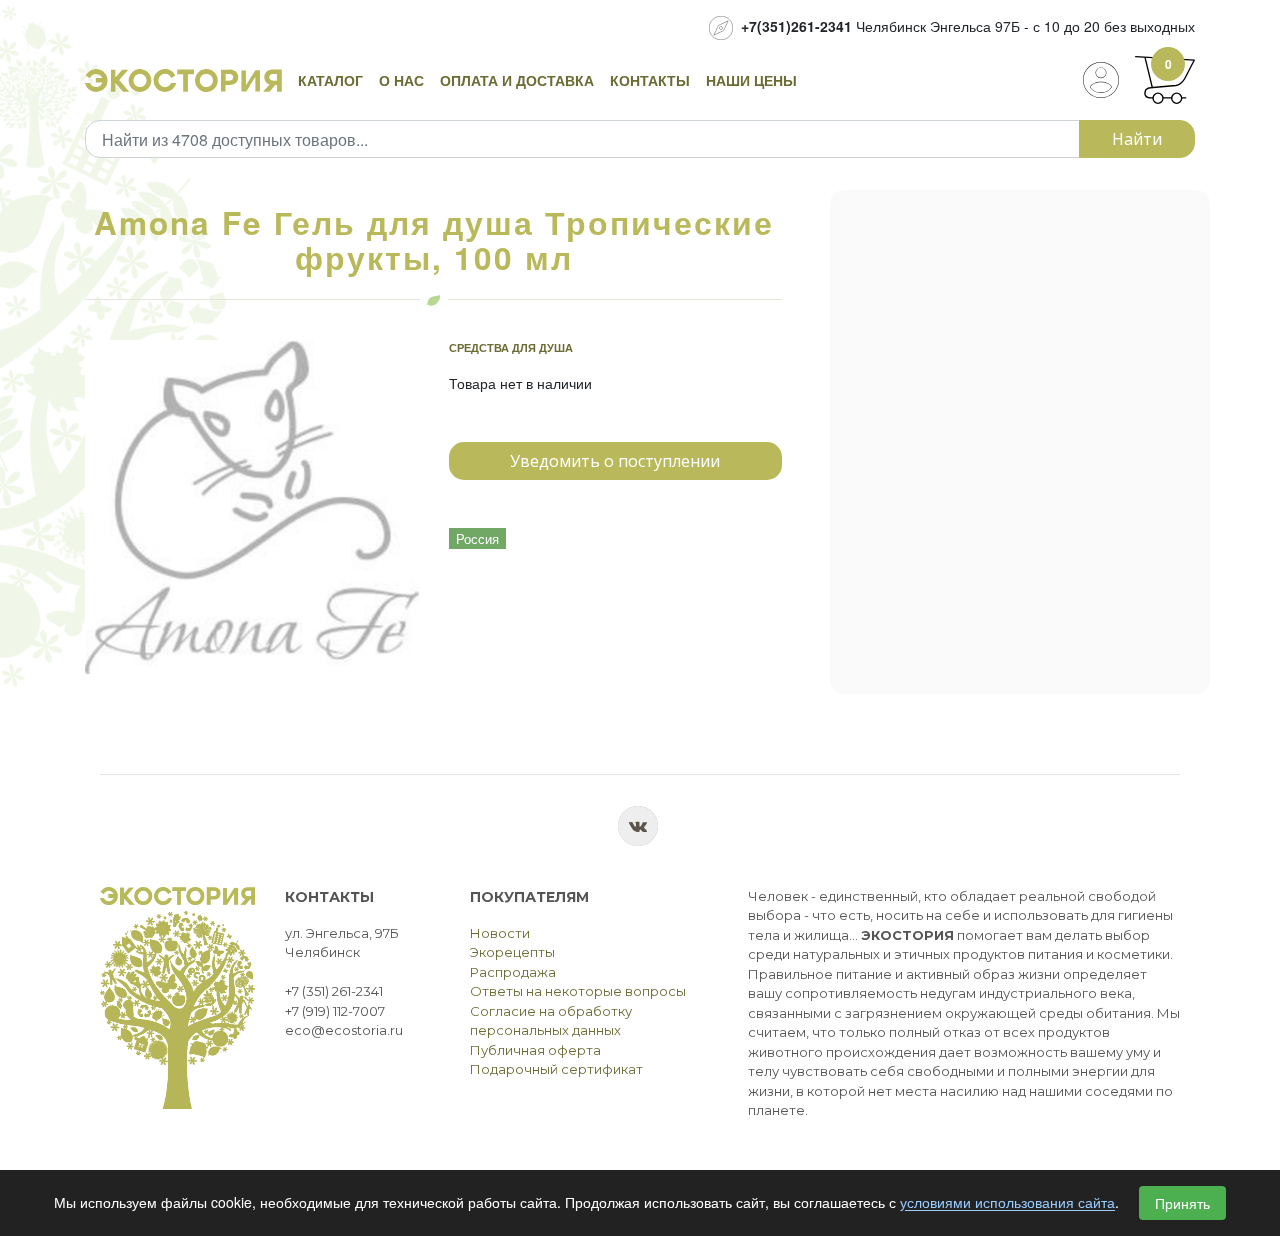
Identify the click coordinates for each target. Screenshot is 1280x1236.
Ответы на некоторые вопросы (578, 991)
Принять (1182, 1203)
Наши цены (751, 80)
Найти (1137, 139)
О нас (401, 80)
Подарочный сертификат (556, 1069)
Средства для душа (511, 347)
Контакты (650, 80)
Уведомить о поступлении (615, 461)
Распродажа (513, 972)
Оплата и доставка (517, 80)
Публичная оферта (535, 1050)
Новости (500, 933)
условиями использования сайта (1007, 1203)
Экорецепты (512, 952)
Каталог (330, 80)
